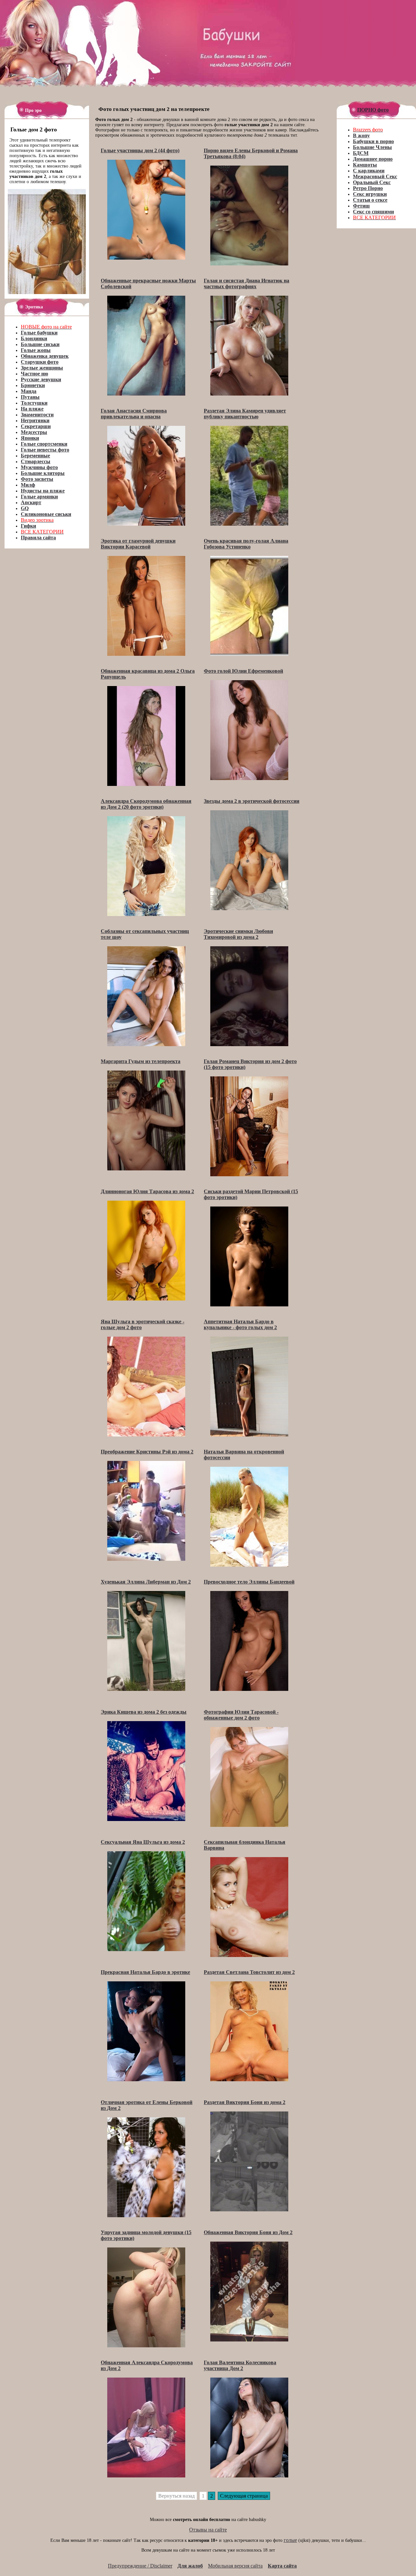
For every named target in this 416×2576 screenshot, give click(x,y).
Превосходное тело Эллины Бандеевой (249, 1582)
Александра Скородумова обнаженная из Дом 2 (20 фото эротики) (146, 804)
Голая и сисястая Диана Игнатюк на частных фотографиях (247, 283)
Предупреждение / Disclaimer (140, 2566)
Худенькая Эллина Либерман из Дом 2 (146, 1582)
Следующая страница (244, 2496)
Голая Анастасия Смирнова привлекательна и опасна (134, 414)
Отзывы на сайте (208, 2530)
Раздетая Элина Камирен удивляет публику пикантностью (245, 414)
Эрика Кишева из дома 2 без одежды (144, 1712)
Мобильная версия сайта (235, 2566)
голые (290, 2540)
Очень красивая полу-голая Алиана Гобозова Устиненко (246, 544)
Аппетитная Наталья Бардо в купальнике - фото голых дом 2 (240, 1324)
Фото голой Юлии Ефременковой (243, 671)
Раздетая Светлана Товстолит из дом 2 (249, 1972)
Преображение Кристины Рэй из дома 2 (147, 1452)
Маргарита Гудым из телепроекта (141, 1061)
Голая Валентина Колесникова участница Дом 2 (240, 2365)
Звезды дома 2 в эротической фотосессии (252, 801)
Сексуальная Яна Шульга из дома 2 (143, 1842)
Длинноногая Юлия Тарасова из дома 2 (147, 1191)
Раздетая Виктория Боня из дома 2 (245, 2102)
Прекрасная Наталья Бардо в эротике (145, 1972)
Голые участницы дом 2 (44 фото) (140, 150)
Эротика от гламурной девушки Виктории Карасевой (138, 544)
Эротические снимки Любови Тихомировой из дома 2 (238, 934)
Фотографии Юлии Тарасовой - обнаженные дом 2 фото (241, 1715)
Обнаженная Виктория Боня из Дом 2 (248, 2232)
